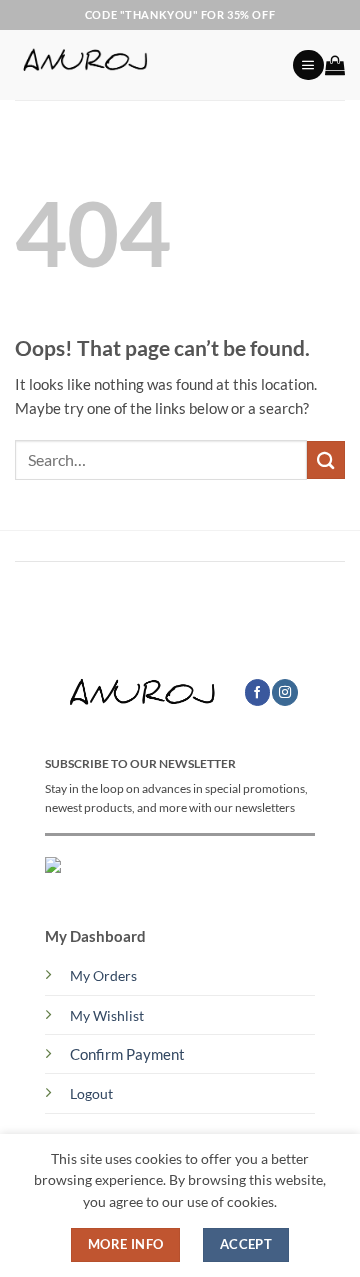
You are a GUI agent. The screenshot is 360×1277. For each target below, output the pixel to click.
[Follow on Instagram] (285, 692)
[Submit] (326, 459)
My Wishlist (107, 1016)
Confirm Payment (127, 1054)
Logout (91, 1094)
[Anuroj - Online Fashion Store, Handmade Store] (146, 65)
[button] (308, 65)
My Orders (103, 976)
